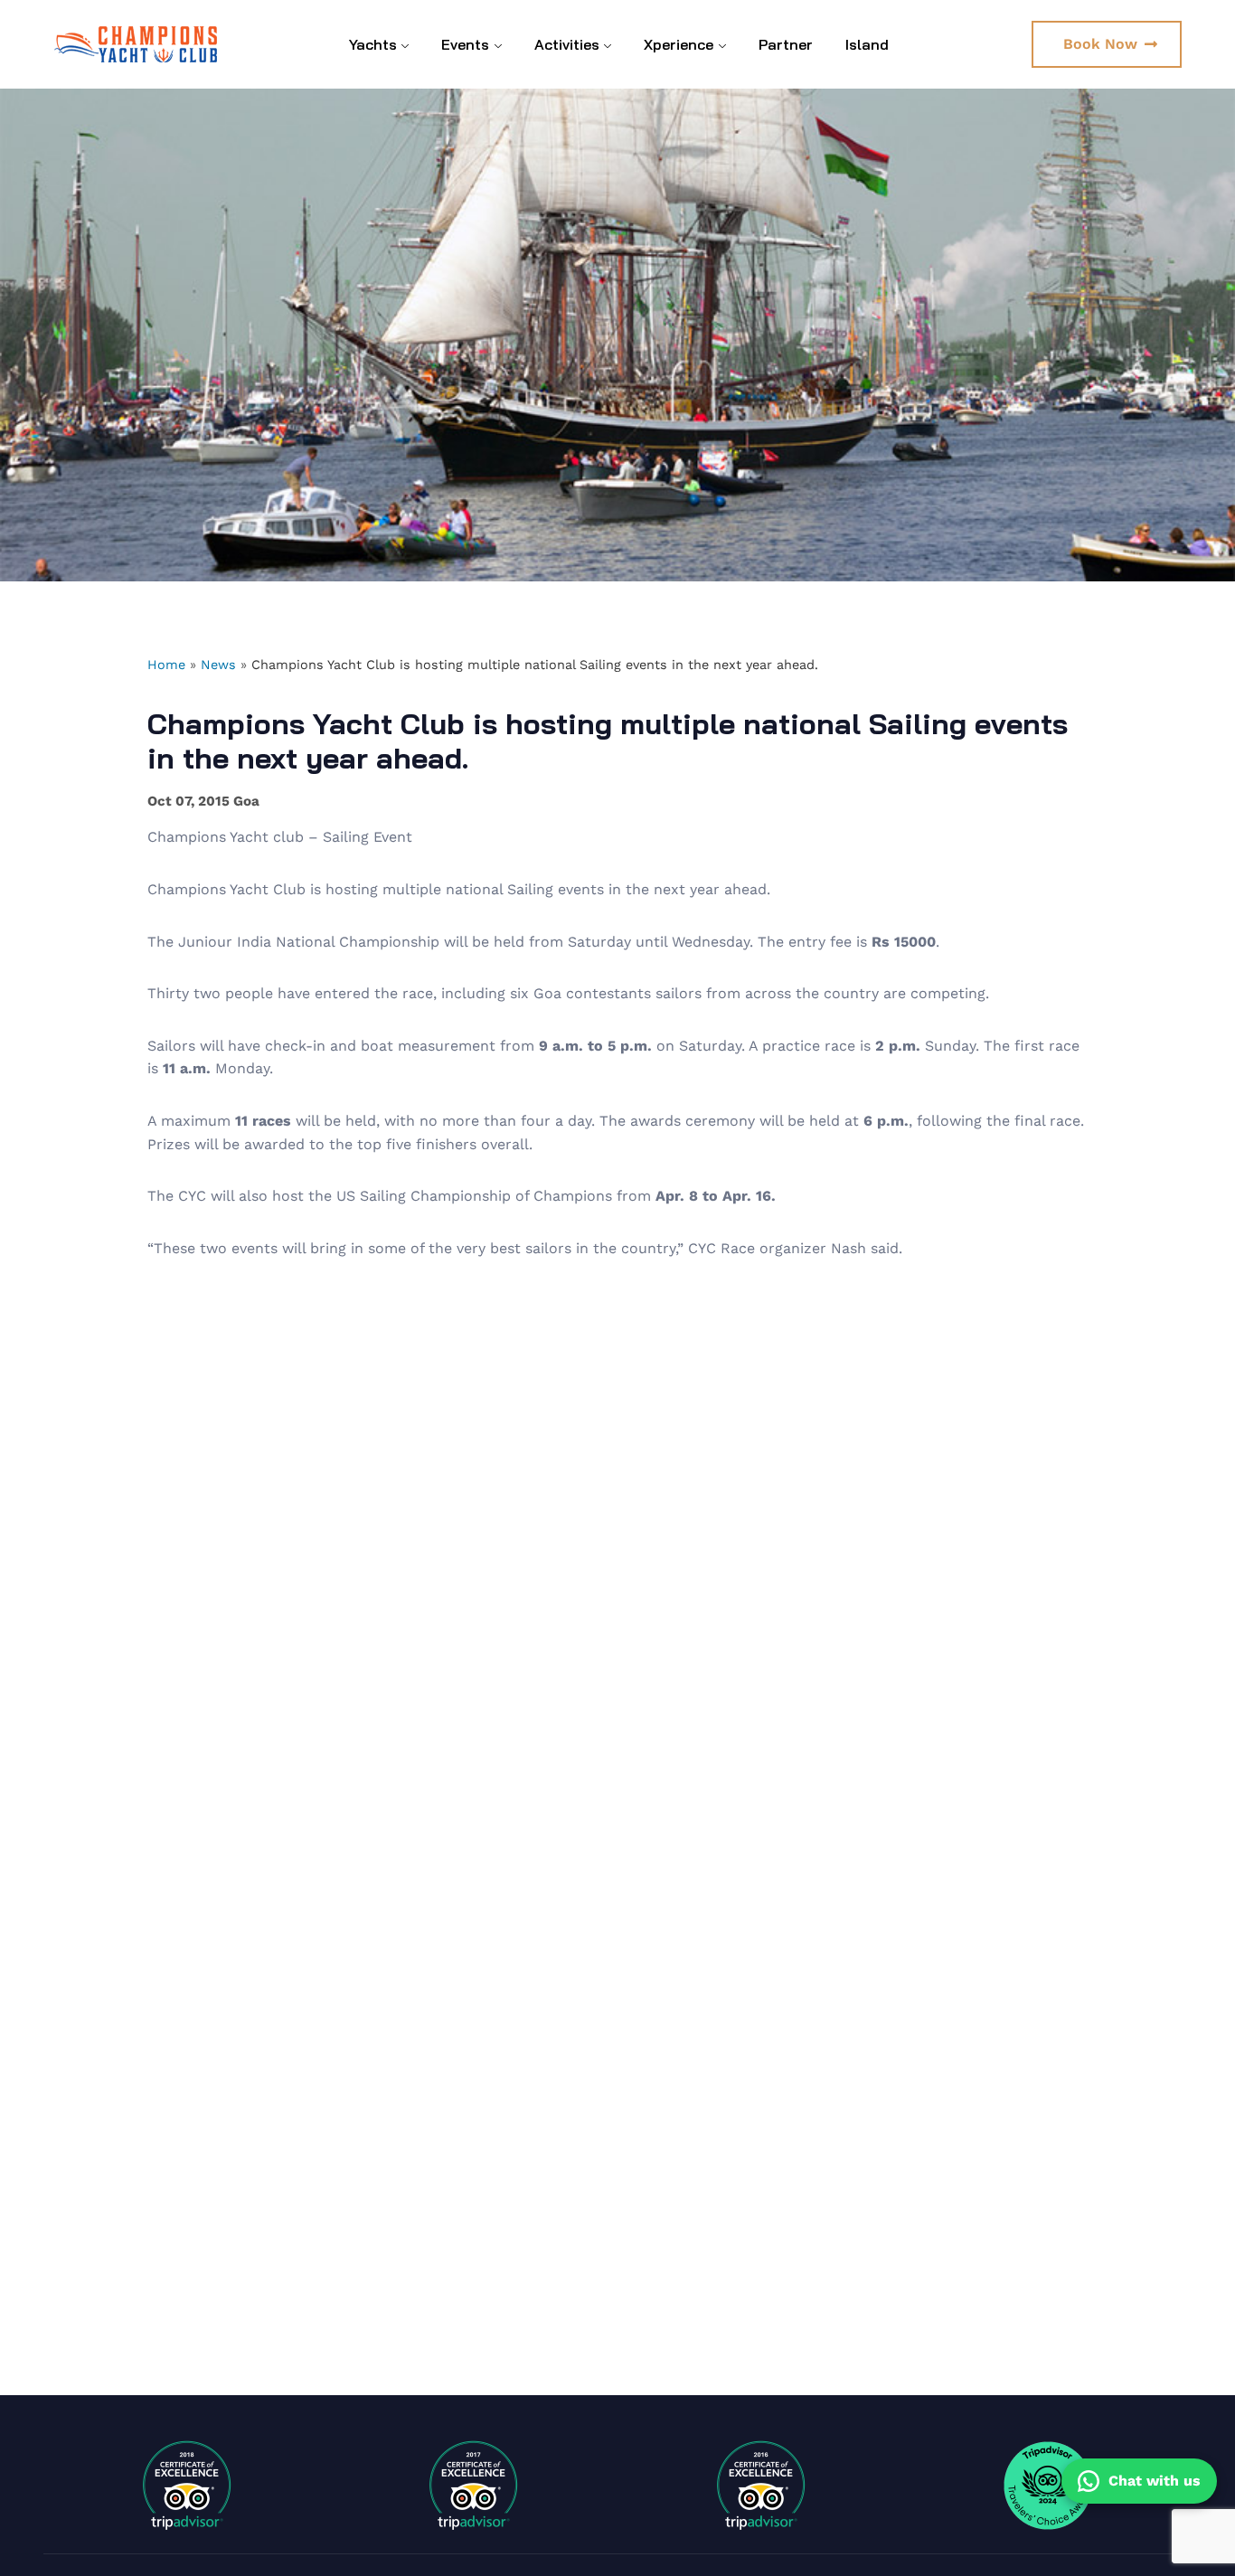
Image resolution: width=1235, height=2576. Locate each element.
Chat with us (1155, 2481)
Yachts (373, 44)
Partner (786, 44)
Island (867, 44)
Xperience (679, 44)
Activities (567, 44)
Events (465, 44)
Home (166, 665)
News (218, 665)
